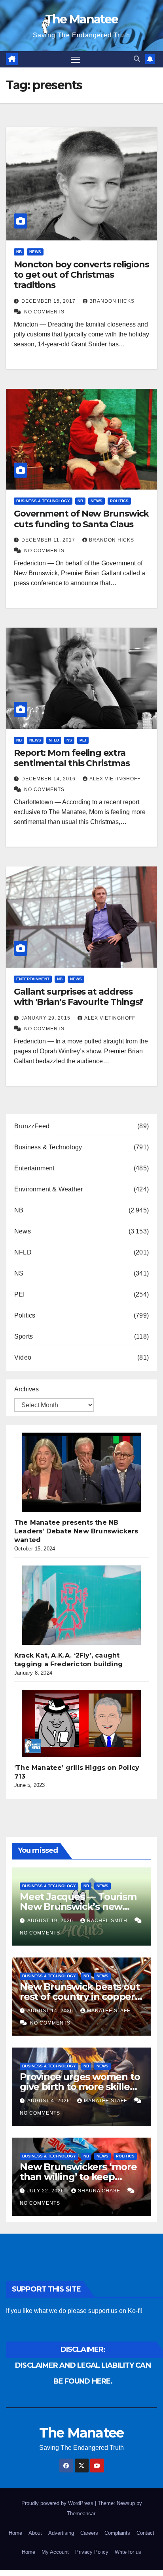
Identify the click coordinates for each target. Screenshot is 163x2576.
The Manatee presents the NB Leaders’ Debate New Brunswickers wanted (76, 1531)
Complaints (117, 2533)
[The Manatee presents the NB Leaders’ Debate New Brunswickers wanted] (81, 1472)
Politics (119, 501)
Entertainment (33, 979)
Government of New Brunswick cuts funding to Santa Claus (81, 519)
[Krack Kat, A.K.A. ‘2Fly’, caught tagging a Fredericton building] (81, 1605)
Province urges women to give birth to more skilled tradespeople (80, 2087)
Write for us (128, 2552)
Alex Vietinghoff (115, 779)
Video (23, 1357)
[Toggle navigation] (76, 60)
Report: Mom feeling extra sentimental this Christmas (72, 758)
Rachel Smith (108, 1921)
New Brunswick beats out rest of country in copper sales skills (80, 1997)
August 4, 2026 (49, 2101)
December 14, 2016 (49, 779)
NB (19, 252)
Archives (27, 1389)
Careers (89, 2533)
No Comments (44, 312)
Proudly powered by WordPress (58, 2503)
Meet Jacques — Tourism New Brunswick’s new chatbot (78, 1907)
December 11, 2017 (49, 540)
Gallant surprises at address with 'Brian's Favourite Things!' (79, 997)
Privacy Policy (92, 2552)
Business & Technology (43, 501)
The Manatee (81, 19)
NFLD (54, 740)
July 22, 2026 (46, 2191)
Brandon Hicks (112, 301)
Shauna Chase (100, 2191)
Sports (24, 1336)
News (35, 252)
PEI (83, 740)
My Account (55, 2552)
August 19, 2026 (51, 1921)
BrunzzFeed (32, 1126)
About (35, 2533)
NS (69, 740)
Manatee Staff (109, 2011)
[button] (137, 59)
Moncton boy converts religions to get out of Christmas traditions (81, 275)
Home (15, 2533)
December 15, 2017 (49, 301)
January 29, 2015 (47, 1018)
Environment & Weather (48, 1189)
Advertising (61, 2533)
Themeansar (81, 2514)
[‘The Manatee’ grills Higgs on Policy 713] (81, 1723)
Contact (145, 2533)
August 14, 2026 (51, 2011)
